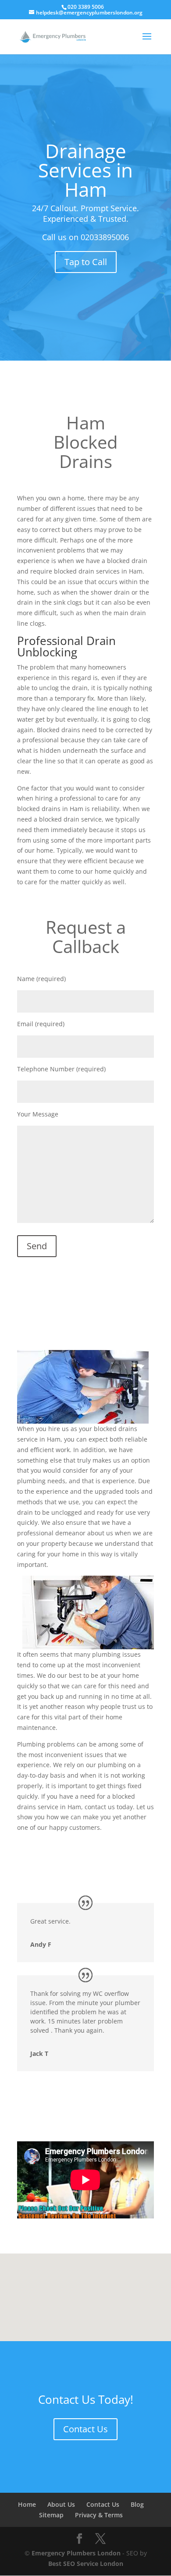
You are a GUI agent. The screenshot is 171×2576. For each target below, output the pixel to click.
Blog (137, 2504)
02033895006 (105, 237)
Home (27, 2504)
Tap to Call (86, 262)
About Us (61, 2504)
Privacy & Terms (99, 2515)
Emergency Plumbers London (76, 2553)
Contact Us (85, 2429)
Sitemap (51, 2515)
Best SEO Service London (86, 2564)
